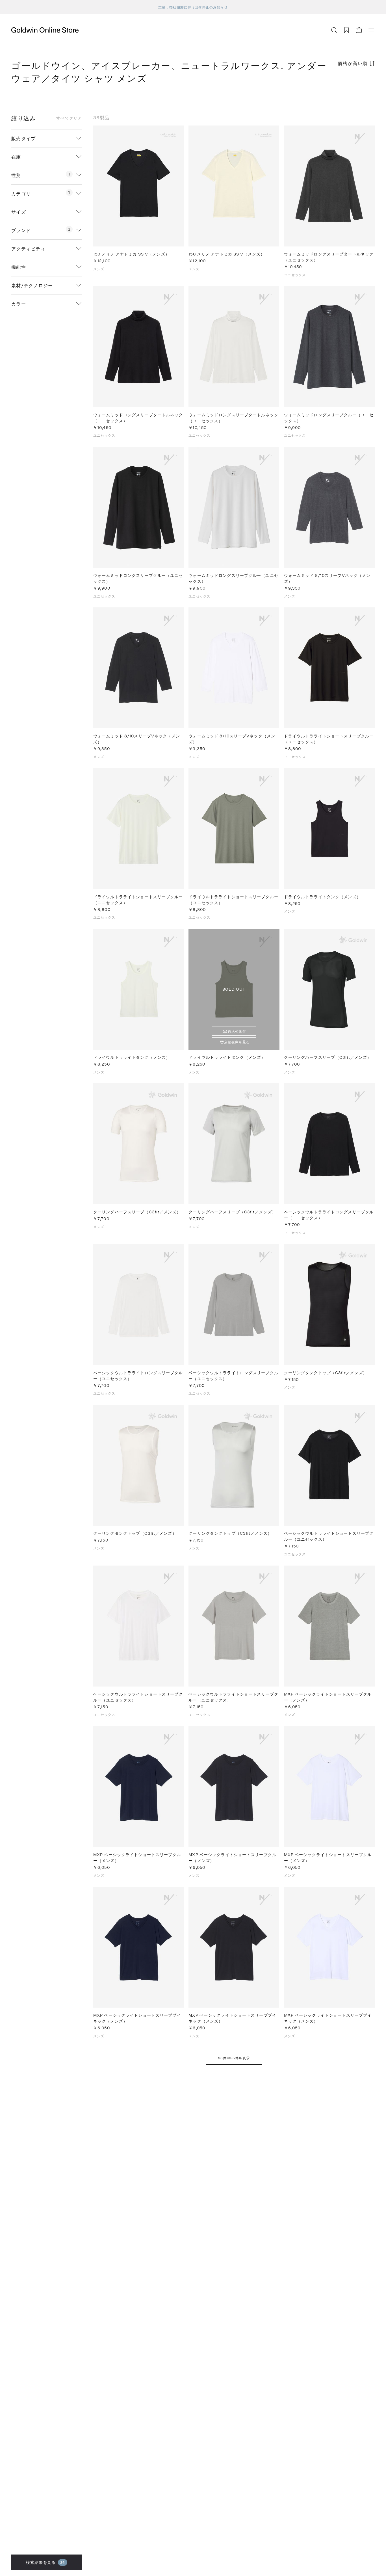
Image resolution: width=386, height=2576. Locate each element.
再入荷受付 (237, 1031)
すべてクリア (69, 118)
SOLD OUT (234, 989)
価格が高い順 (353, 63)
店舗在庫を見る (237, 1042)
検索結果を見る (46, 2562)
